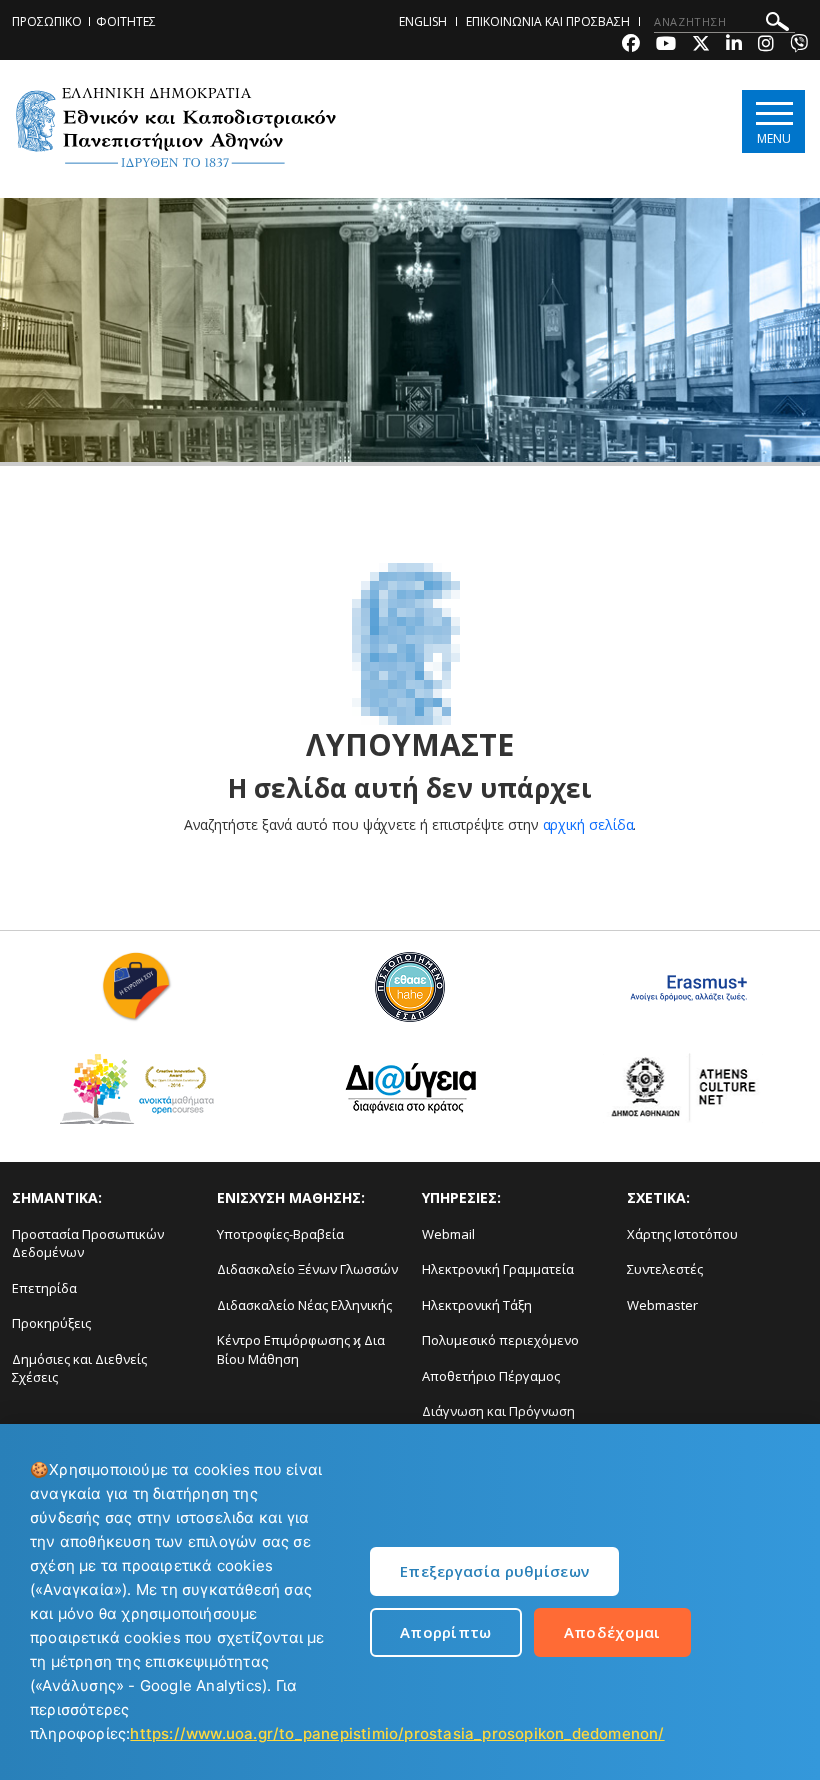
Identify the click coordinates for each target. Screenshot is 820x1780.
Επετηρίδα (44, 1288)
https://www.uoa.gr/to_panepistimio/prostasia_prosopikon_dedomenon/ (397, 1733)
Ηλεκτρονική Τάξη (477, 1305)
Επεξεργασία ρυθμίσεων (494, 1571)
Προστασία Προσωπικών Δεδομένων (88, 1243)
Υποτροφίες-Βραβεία (280, 1234)
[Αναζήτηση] (777, 24)
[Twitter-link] (701, 45)
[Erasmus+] (683, 994)
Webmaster (662, 1305)
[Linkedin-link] (734, 45)
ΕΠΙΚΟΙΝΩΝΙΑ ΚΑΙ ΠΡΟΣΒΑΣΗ (548, 21)
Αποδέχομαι (612, 1632)
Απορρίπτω (446, 1632)
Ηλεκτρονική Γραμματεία (498, 1269)
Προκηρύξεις (51, 1323)
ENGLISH (423, 21)
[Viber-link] (799, 45)
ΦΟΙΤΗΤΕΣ (126, 21)
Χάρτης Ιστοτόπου (682, 1234)
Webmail (448, 1234)
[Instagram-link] (766, 45)
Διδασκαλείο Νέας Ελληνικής (304, 1305)
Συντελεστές (665, 1269)
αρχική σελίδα (588, 824)
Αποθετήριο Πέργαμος (491, 1376)
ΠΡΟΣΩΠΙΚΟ (47, 21)
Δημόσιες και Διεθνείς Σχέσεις (79, 1368)
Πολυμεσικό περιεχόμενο (500, 1340)
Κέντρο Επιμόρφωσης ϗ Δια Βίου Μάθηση (301, 1349)
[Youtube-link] (666, 45)
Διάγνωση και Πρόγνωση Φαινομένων (498, 1420)
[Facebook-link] (631, 45)
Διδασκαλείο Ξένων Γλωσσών (307, 1269)
